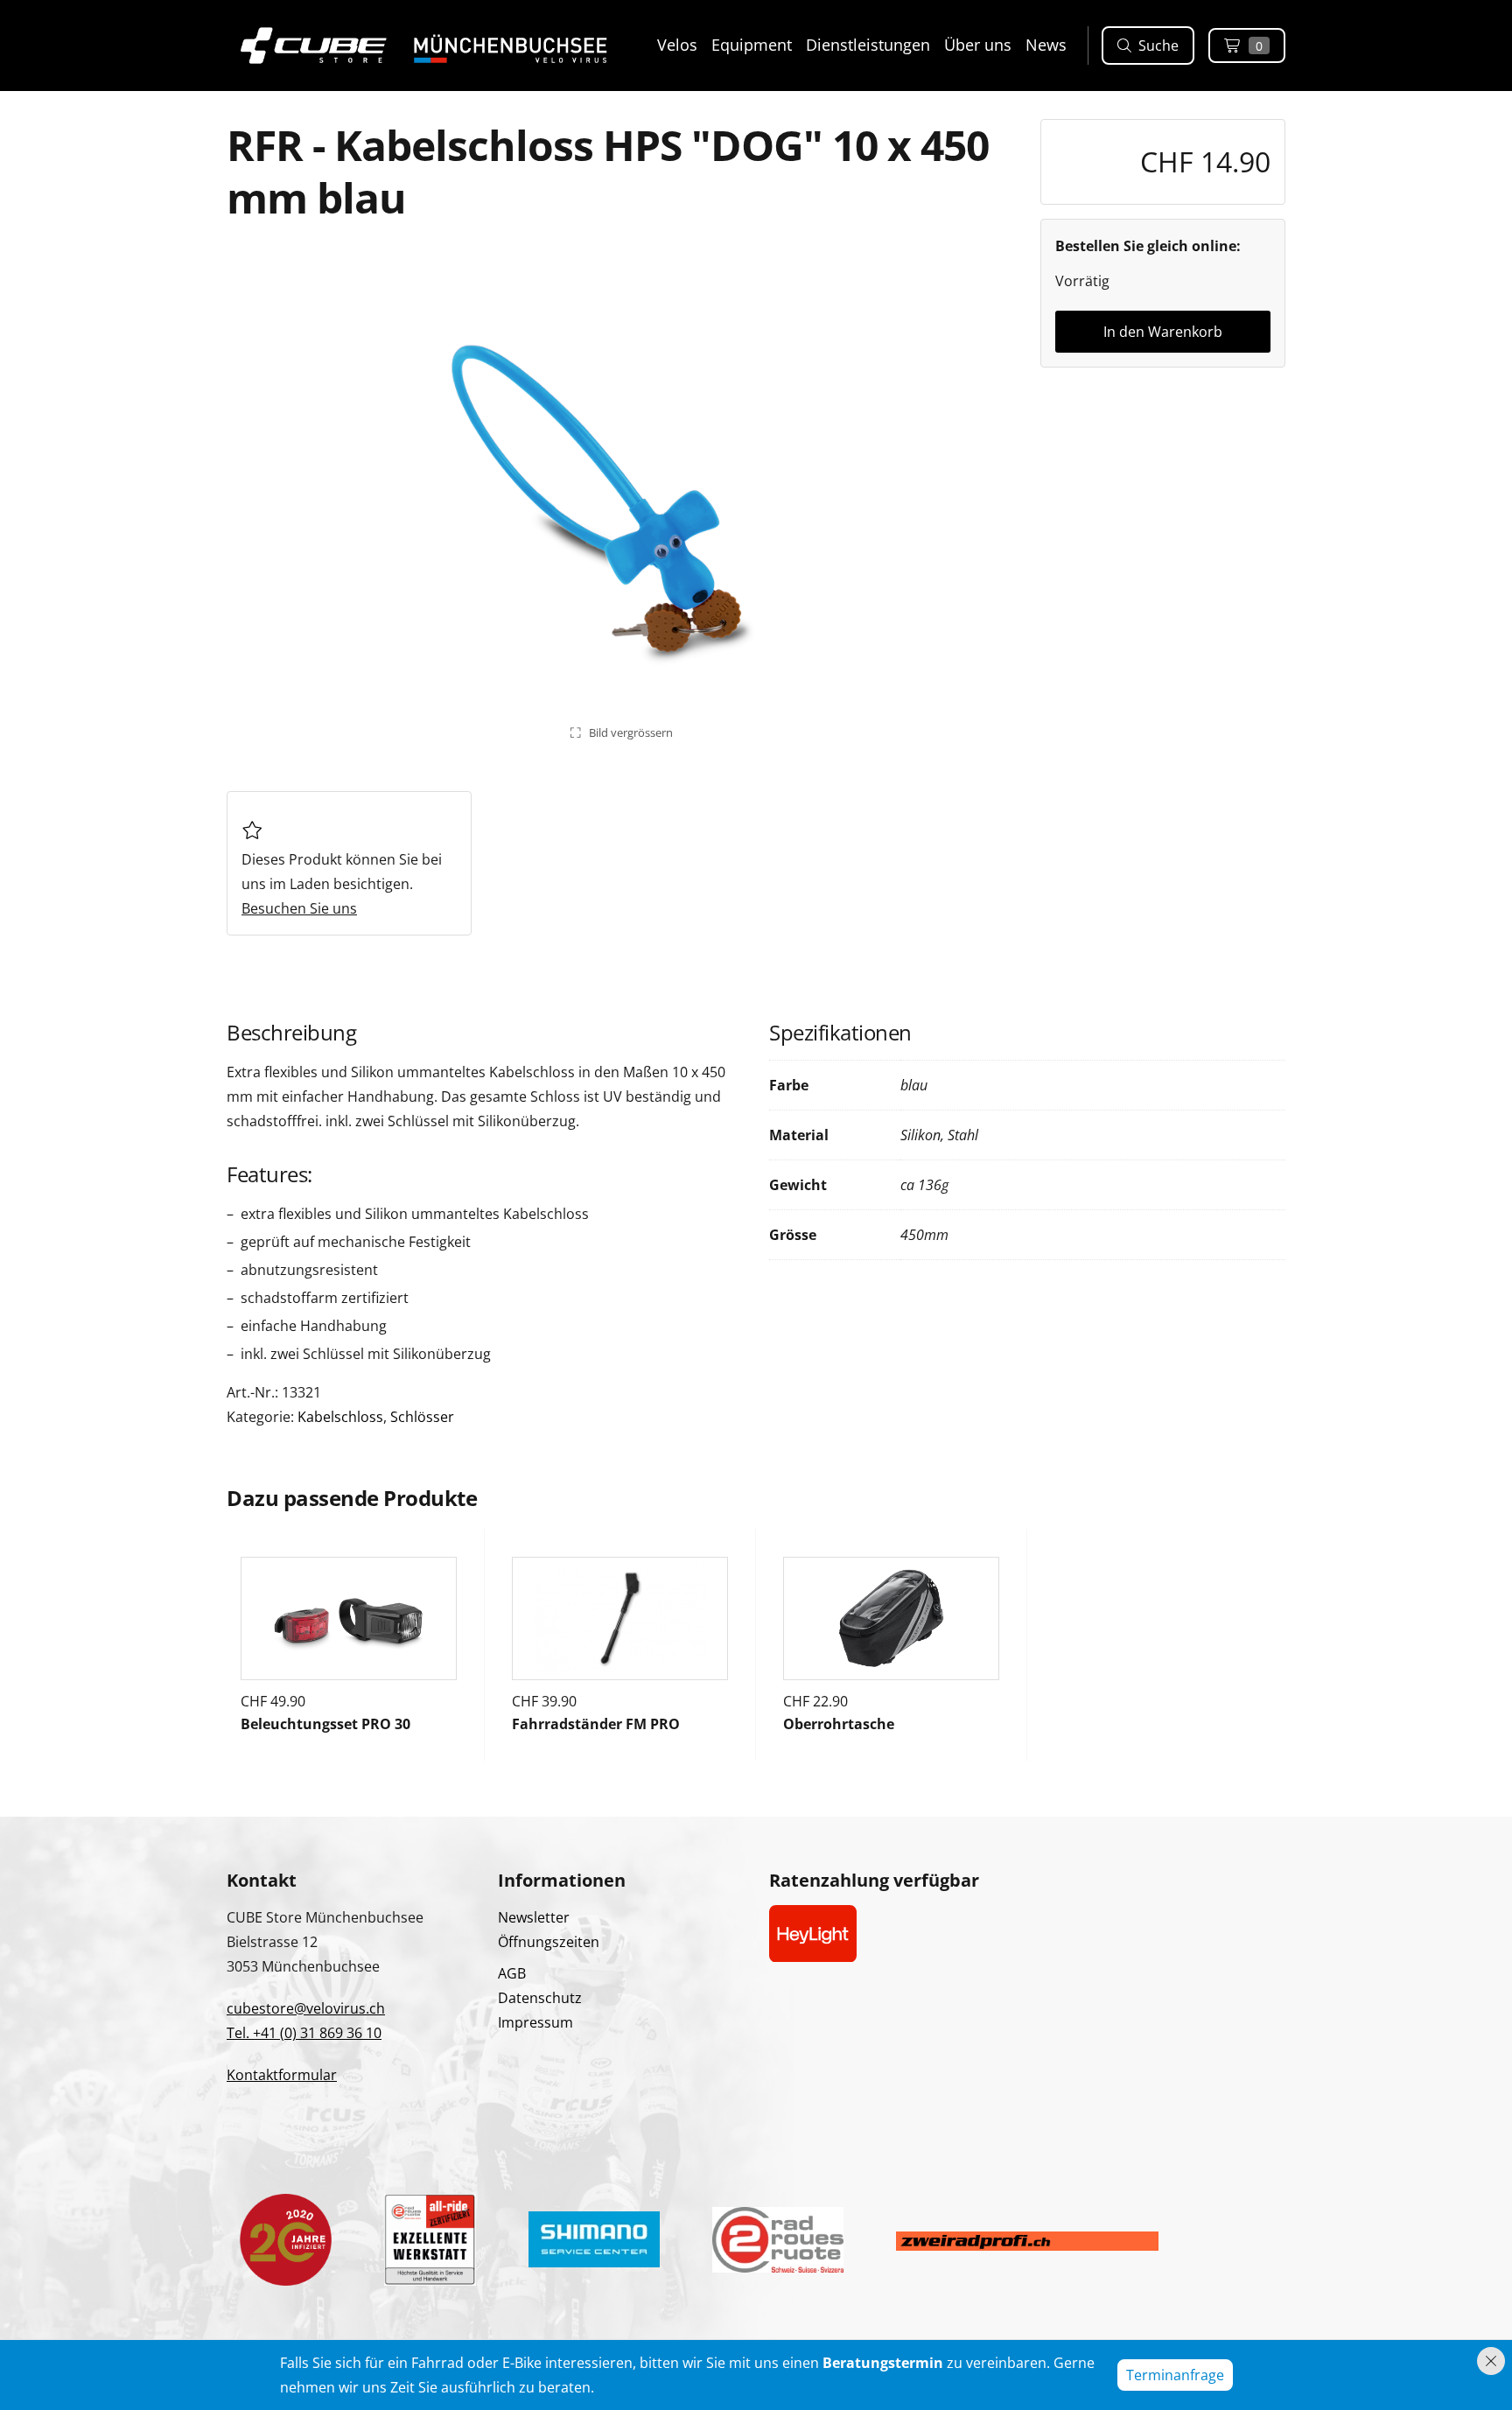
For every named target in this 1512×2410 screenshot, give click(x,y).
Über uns (978, 45)
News (1046, 45)
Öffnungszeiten (549, 1942)
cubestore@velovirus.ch (306, 2008)
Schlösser (422, 1417)
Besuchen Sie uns (299, 908)
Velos (677, 45)
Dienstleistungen (868, 45)
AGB (512, 1973)
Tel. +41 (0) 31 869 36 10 (304, 2033)
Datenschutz (540, 1998)
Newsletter (534, 1917)
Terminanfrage (1175, 2375)
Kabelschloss (340, 1417)
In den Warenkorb (1163, 332)
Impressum (535, 2022)
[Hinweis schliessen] (1491, 2361)
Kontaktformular (282, 2075)
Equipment (752, 45)
